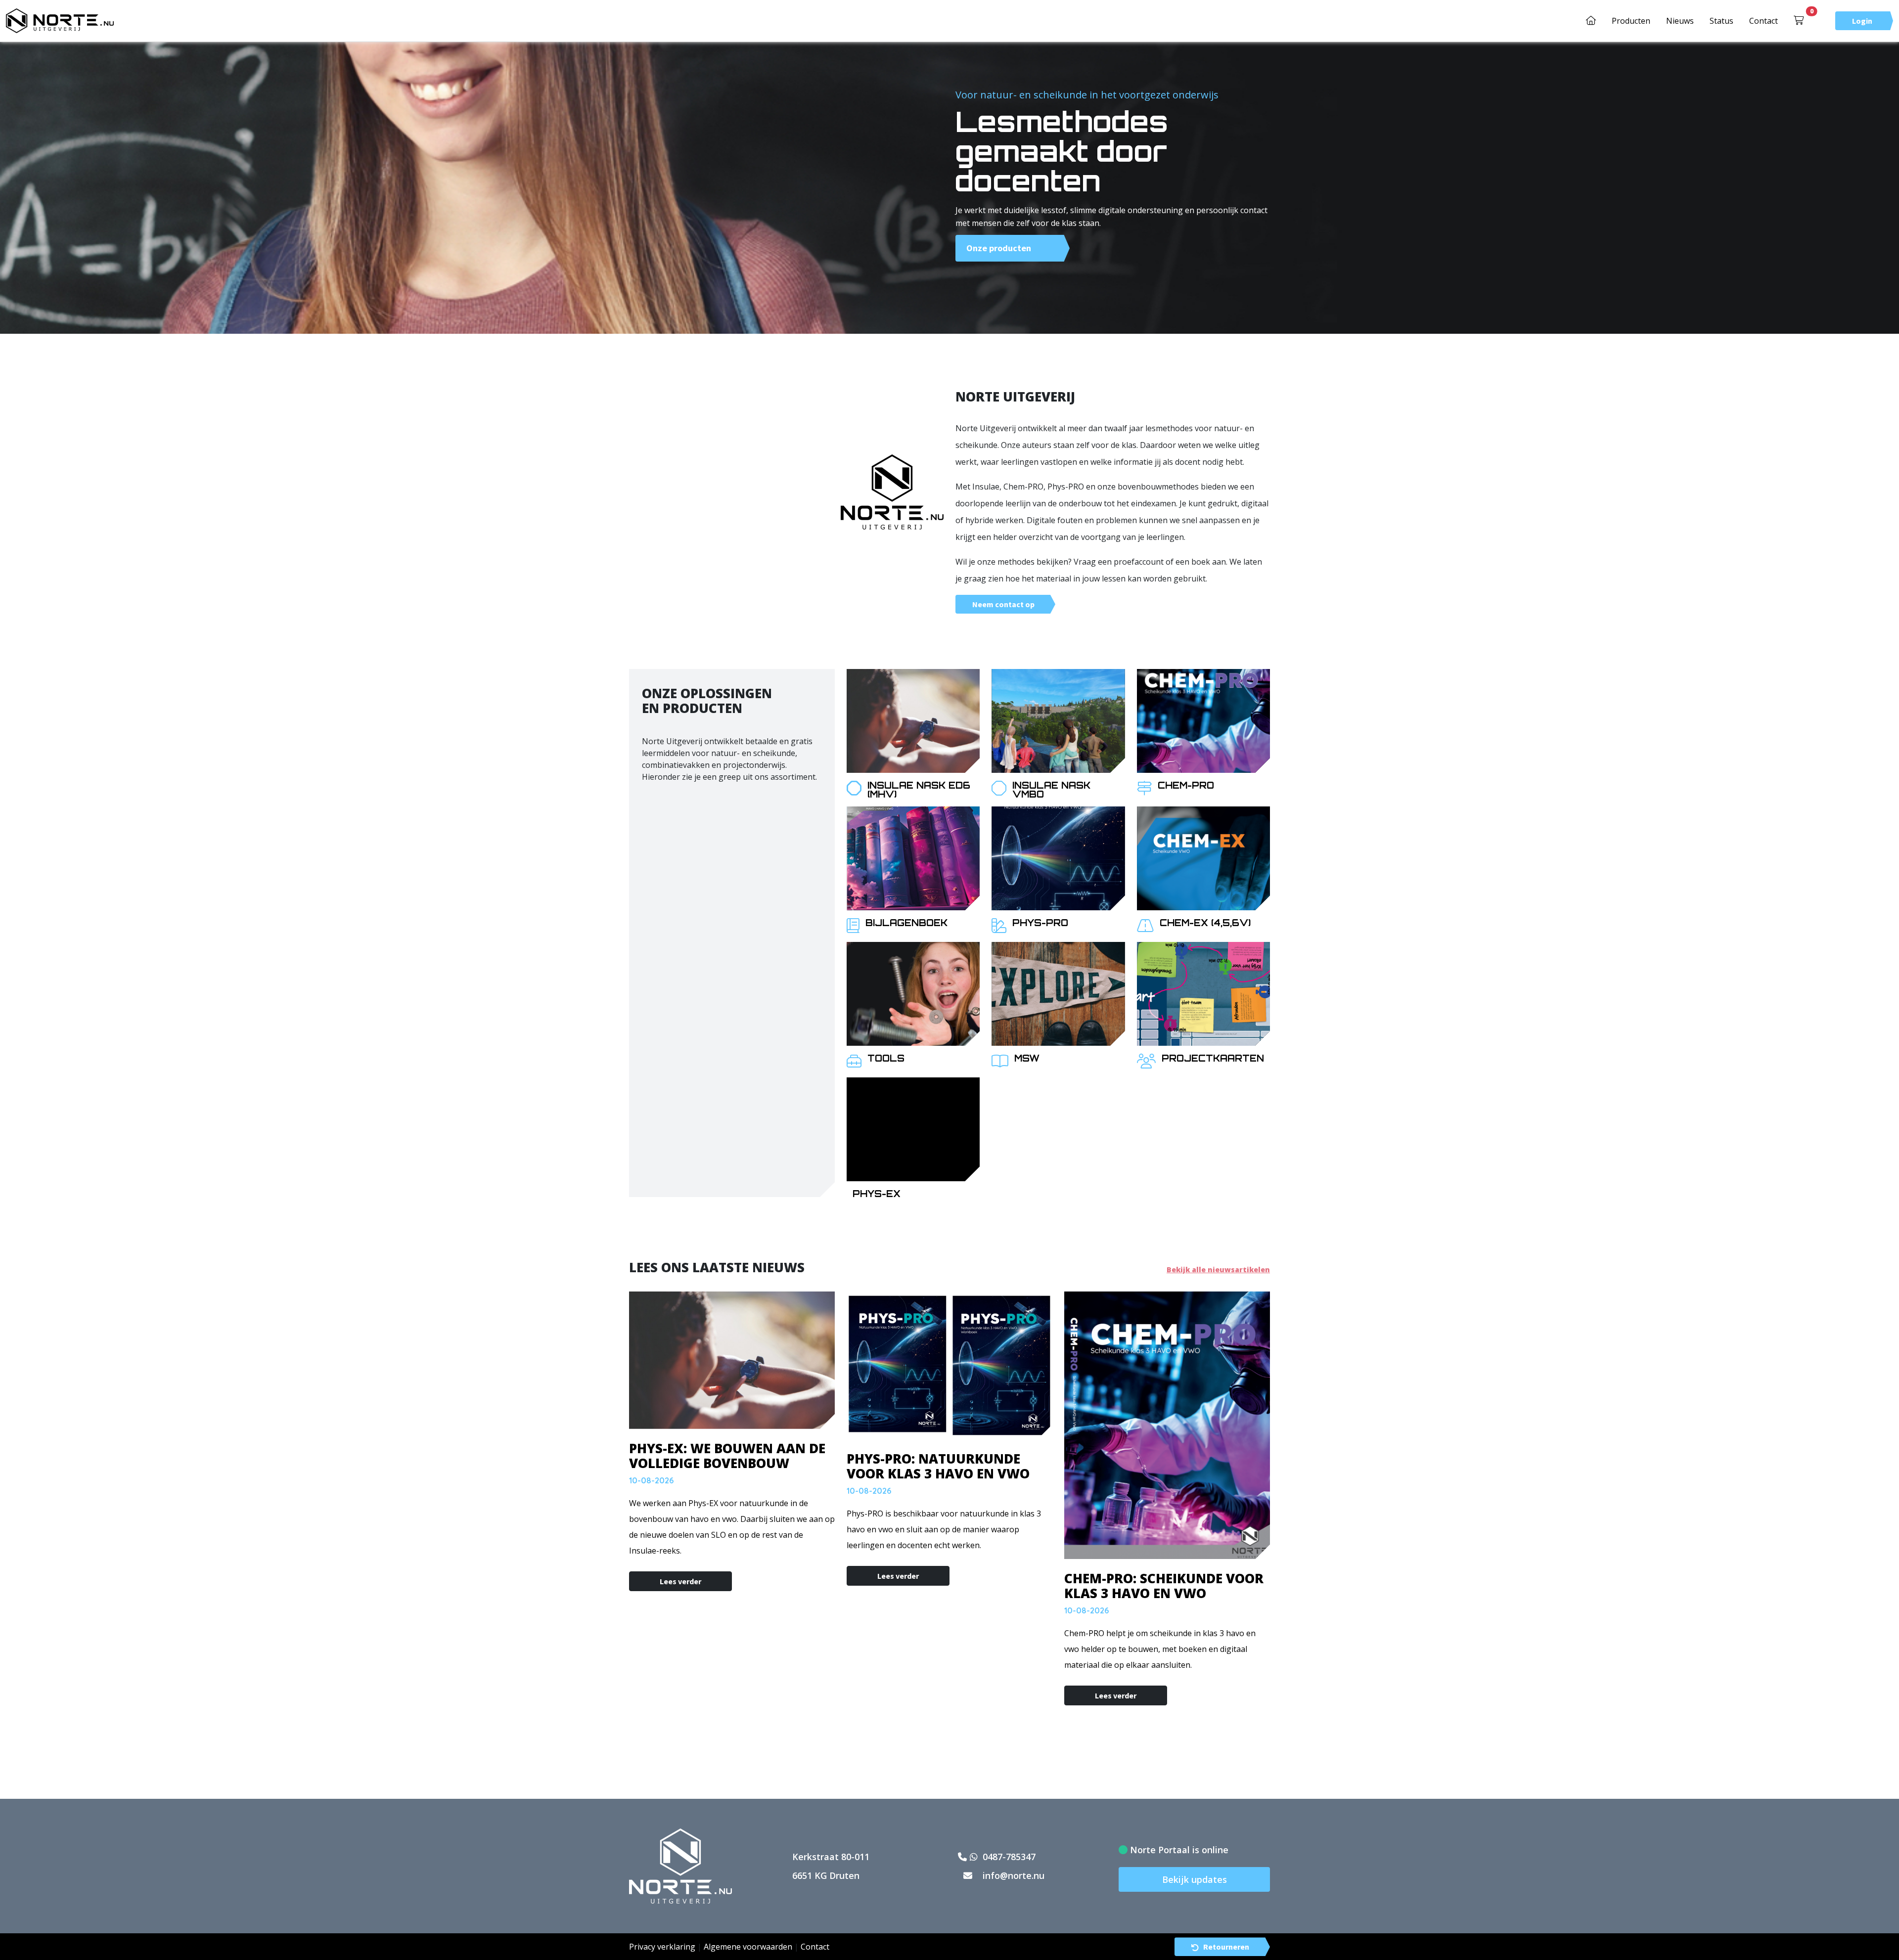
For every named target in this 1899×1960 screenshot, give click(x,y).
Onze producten (999, 248)
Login (1862, 21)
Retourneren (1226, 1947)
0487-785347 (1008, 1857)
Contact (1763, 21)
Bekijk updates (1195, 1879)
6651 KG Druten (826, 1875)
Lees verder (680, 1581)
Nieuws (1680, 21)
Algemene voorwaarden (748, 1947)
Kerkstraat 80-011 (831, 1857)
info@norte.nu (1012, 1875)
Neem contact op (1003, 604)
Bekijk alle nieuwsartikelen (1218, 1270)
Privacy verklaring (662, 1947)
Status (1721, 21)
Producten (1631, 21)
